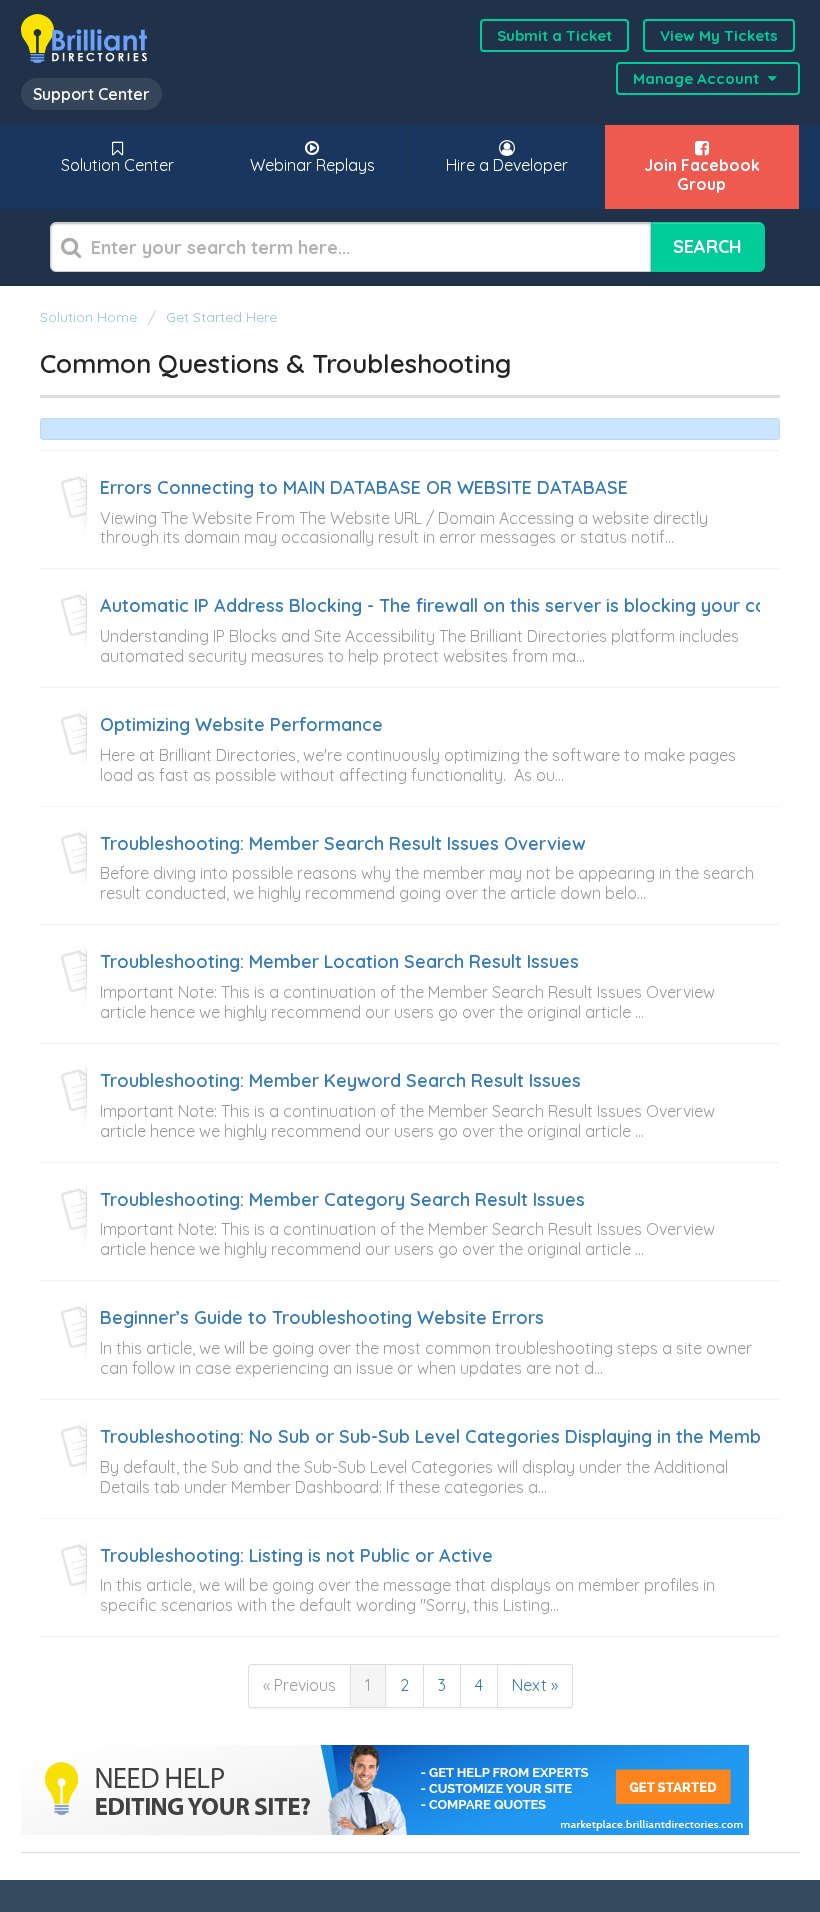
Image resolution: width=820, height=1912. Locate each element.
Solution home (90, 317)
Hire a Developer (507, 165)
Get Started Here (221, 317)
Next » (535, 1685)
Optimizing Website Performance (241, 725)
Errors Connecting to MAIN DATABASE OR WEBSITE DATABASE (364, 488)
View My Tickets (719, 35)
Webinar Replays (312, 165)
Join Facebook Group (702, 174)
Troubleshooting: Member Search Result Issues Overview (343, 844)
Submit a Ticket (554, 35)
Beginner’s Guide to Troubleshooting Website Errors (322, 1318)
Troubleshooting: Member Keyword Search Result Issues (340, 1081)
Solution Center (117, 165)
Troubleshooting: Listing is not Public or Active (296, 1556)
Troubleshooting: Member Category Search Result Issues (342, 1200)
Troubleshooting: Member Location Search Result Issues (339, 962)
